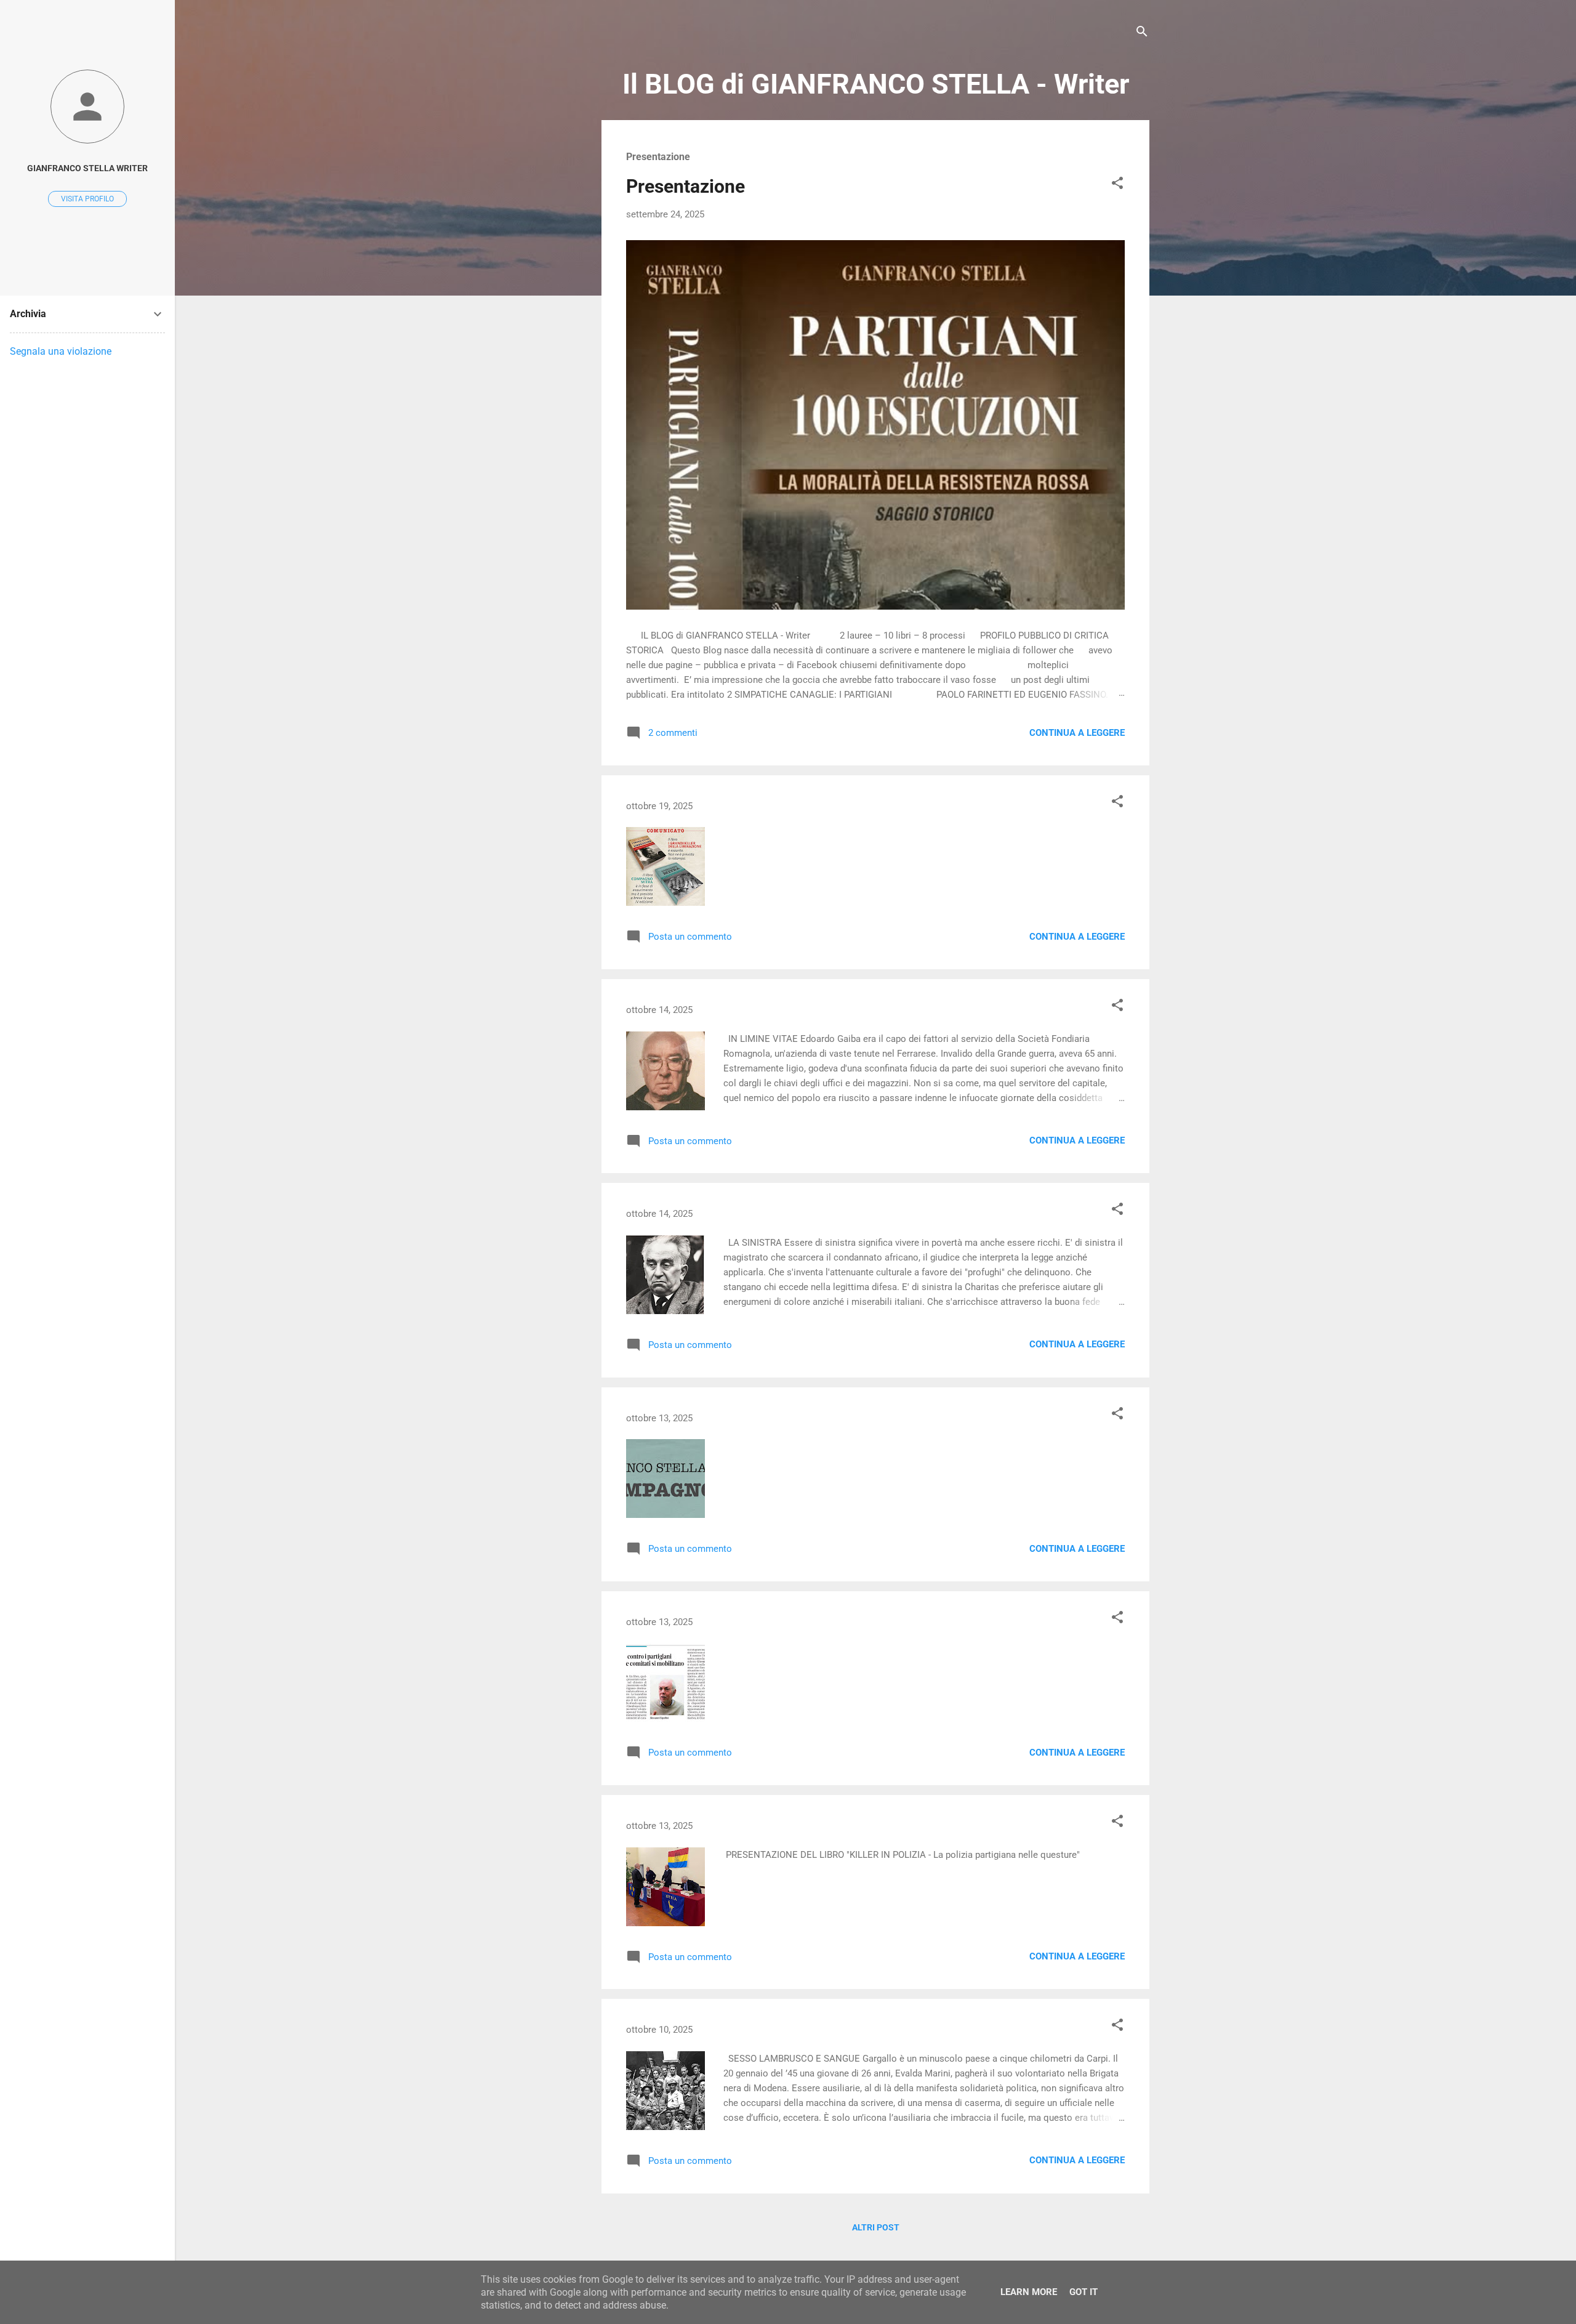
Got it (1083, 2292)
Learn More (1029, 2292)
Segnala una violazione (61, 351)
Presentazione (685, 186)
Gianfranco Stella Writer (87, 168)
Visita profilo (87, 199)
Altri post (876, 2227)
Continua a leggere (1077, 733)
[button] (1117, 185)
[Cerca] (1142, 34)
